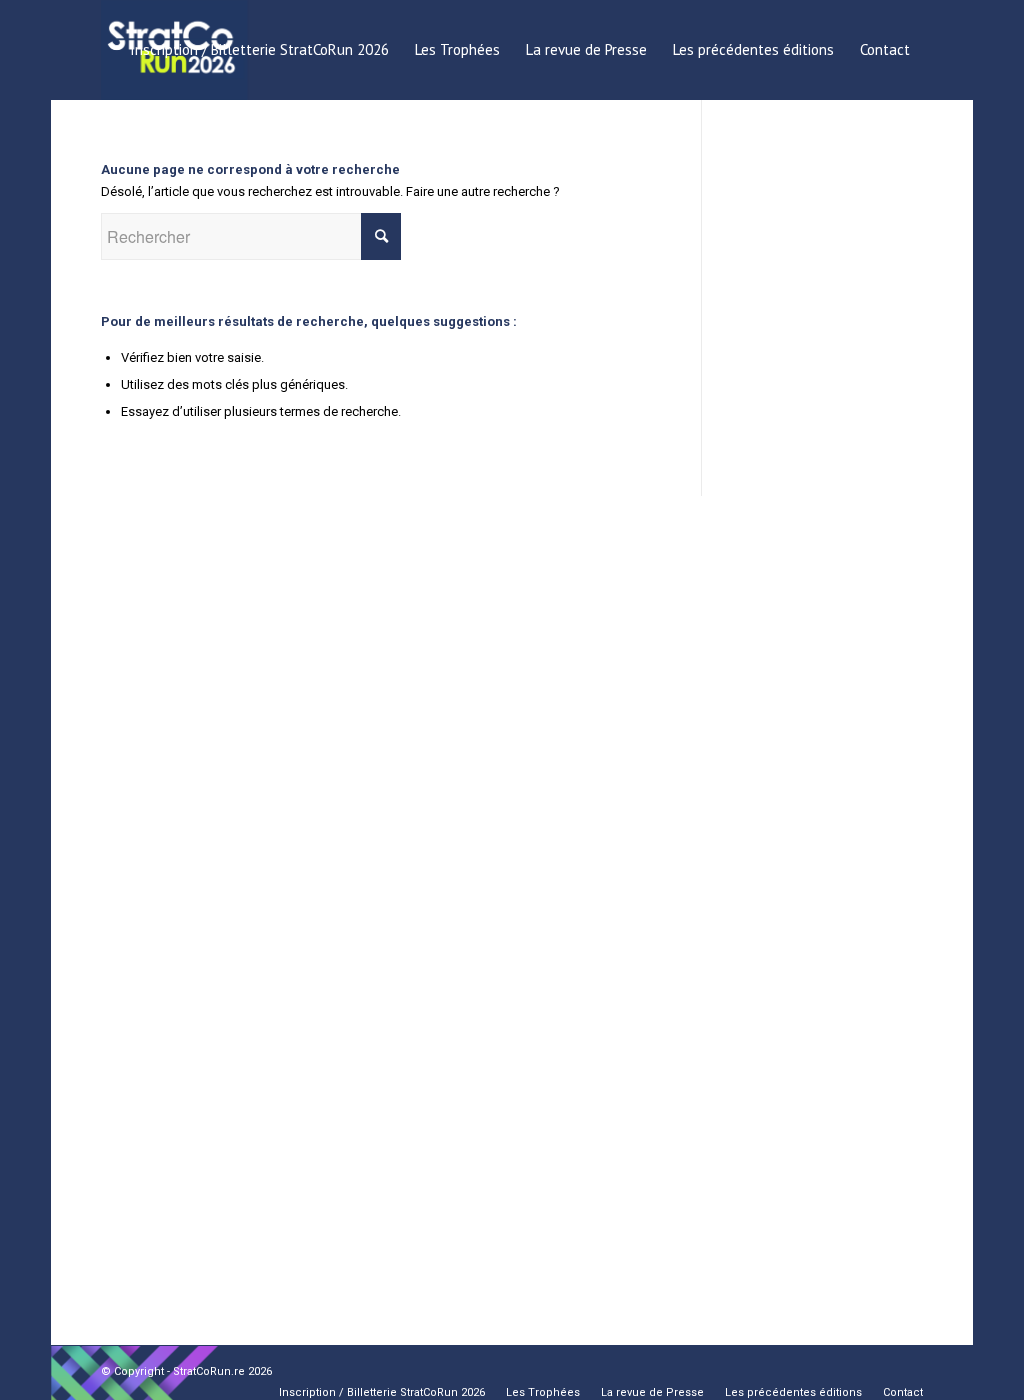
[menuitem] (259, 50)
